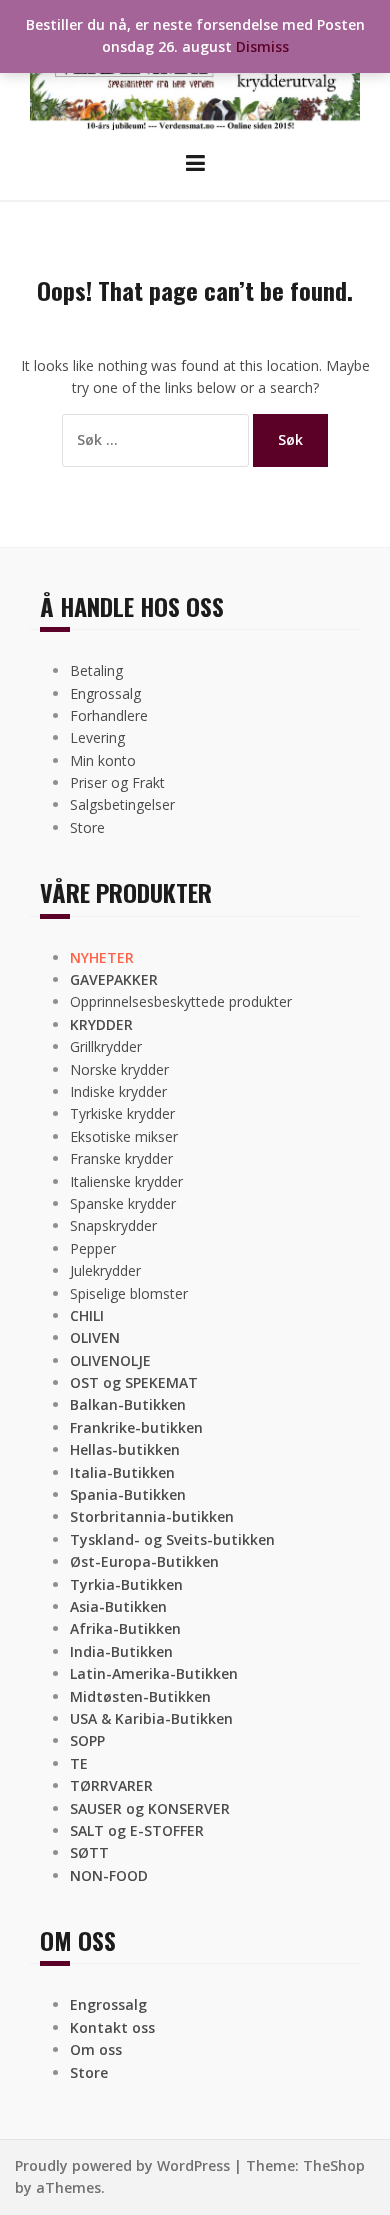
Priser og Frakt (117, 782)
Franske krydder (121, 1158)
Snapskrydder (113, 1225)
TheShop (334, 2165)
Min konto (103, 760)
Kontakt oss (112, 2027)
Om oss (96, 2049)
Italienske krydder (126, 1181)
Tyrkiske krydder (122, 1113)
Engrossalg (105, 693)
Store (87, 827)
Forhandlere (109, 715)
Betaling (96, 670)
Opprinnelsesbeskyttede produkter (181, 1001)
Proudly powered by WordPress (122, 2165)
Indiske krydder (118, 1091)
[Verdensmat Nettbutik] (195, 73)
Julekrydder (105, 1270)
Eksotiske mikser (124, 1136)
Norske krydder (119, 1069)
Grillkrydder (106, 1046)
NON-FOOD (109, 1875)
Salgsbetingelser (122, 804)
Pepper (93, 1248)
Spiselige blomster (129, 1293)
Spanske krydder (123, 1203)
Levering (97, 737)
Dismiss (262, 46)
